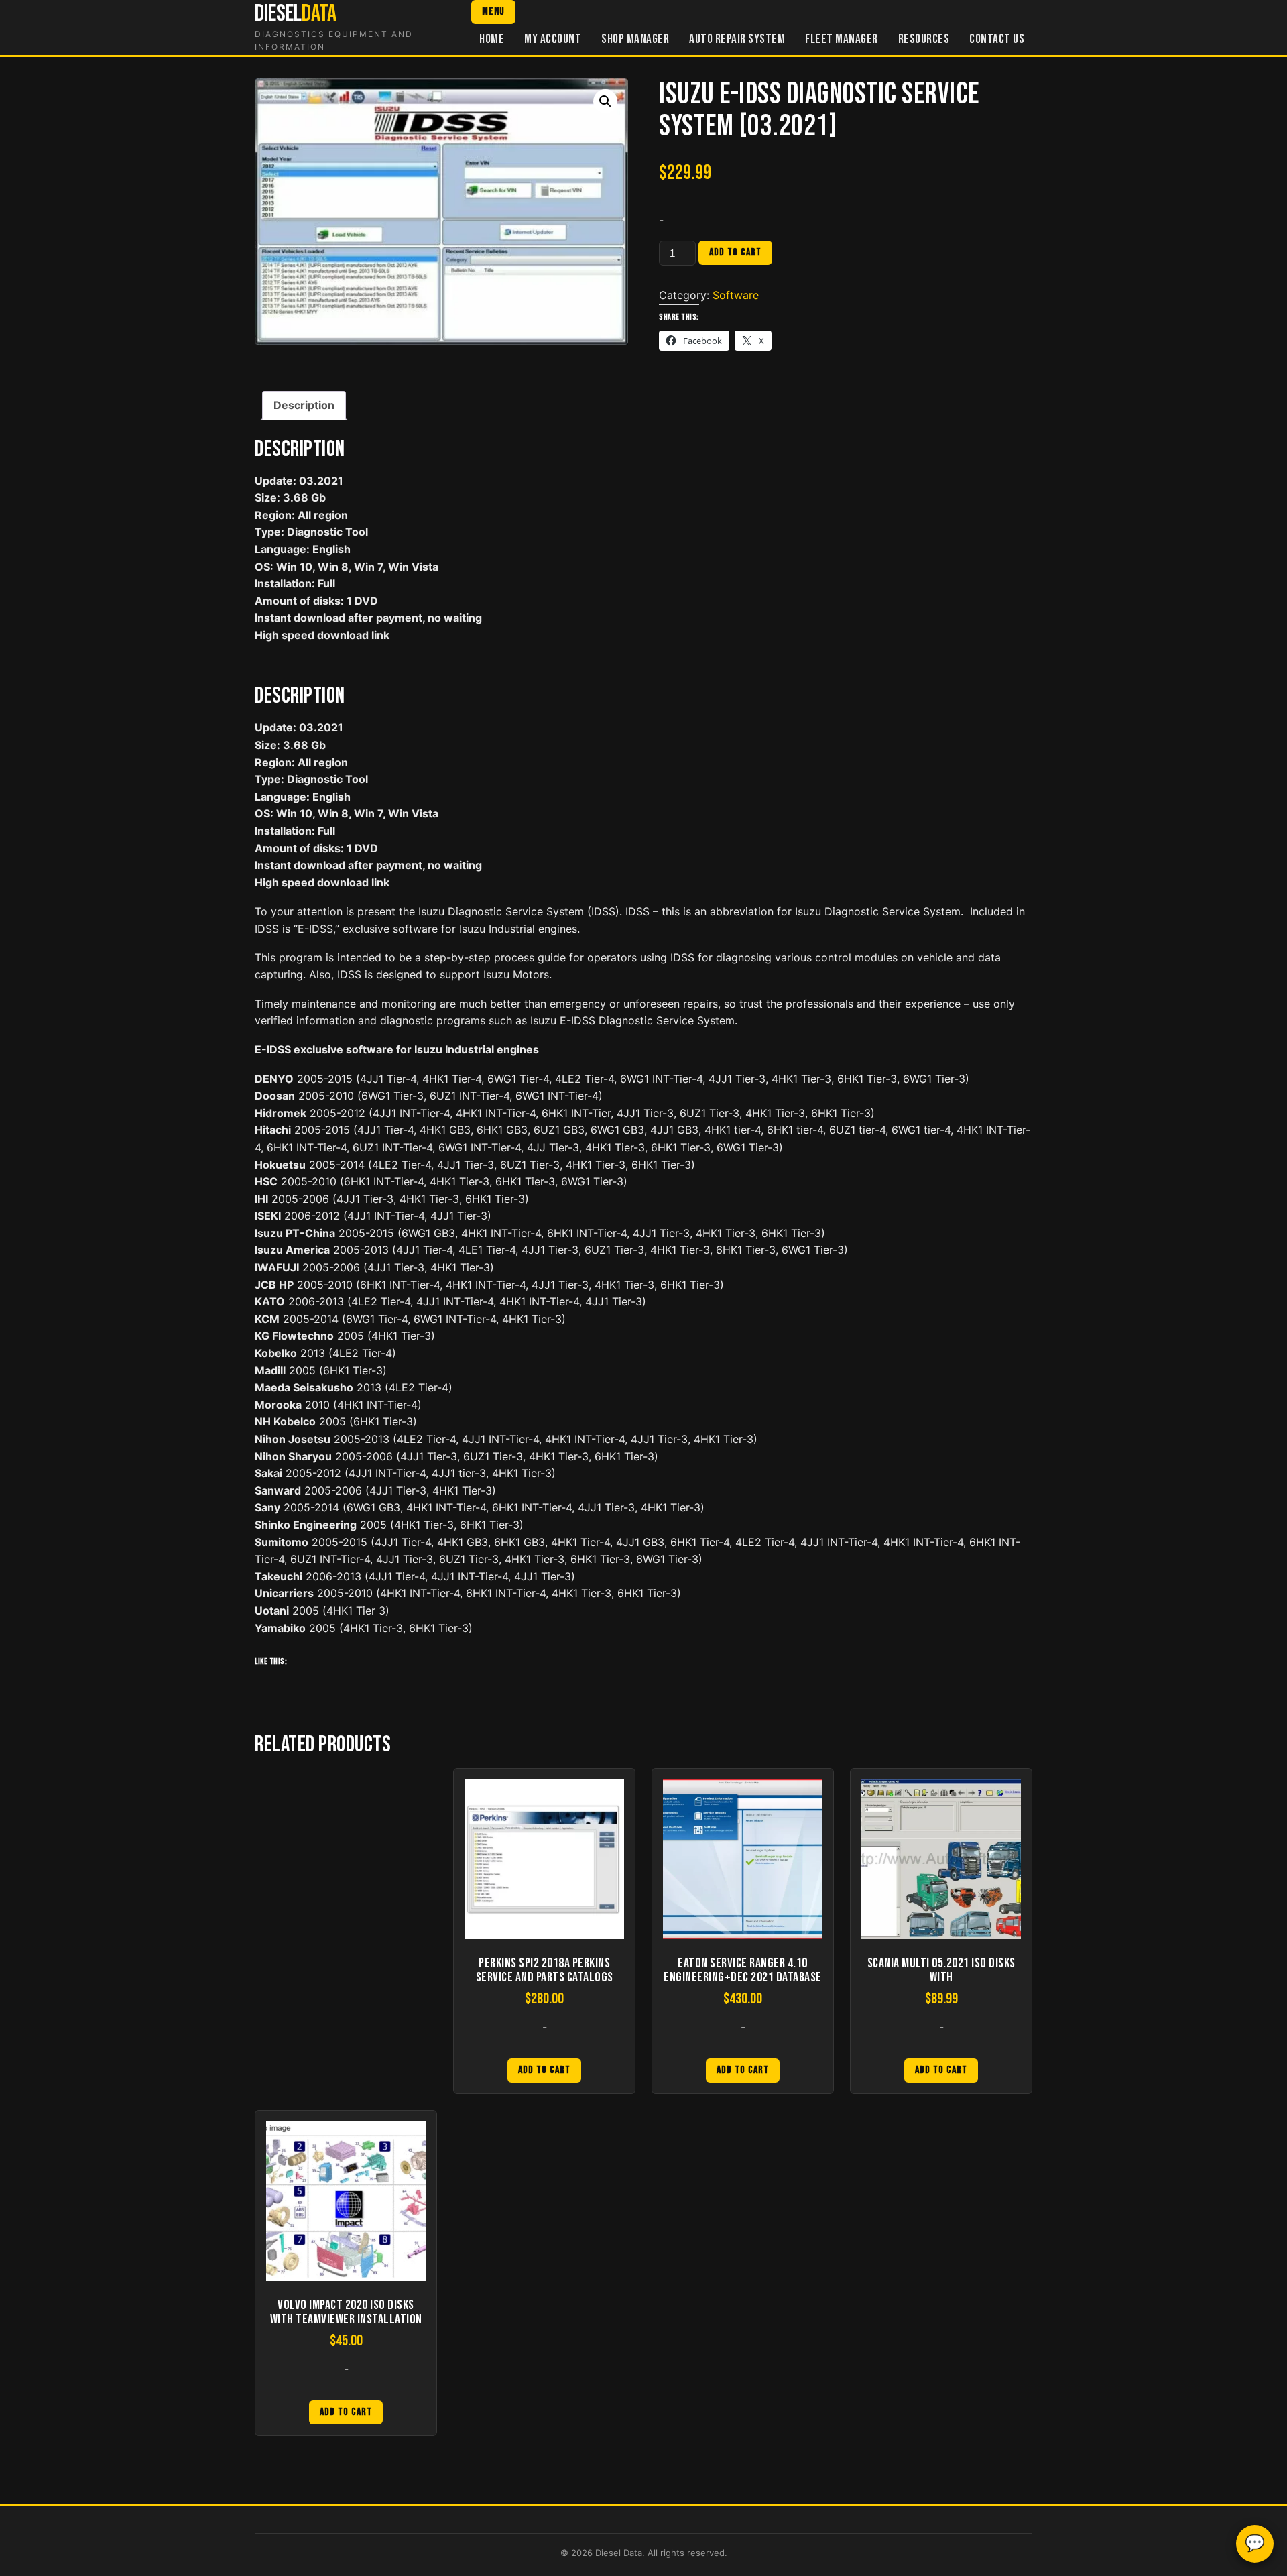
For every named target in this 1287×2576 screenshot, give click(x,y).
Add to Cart (544, 2070)
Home (492, 39)
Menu (493, 12)
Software (736, 295)
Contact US (997, 39)
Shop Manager (635, 39)
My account (553, 39)
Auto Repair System (737, 39)
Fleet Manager (842, 39)
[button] (605, 101)
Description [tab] (304, 405)
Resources (924, 39)
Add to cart (735, 252)
